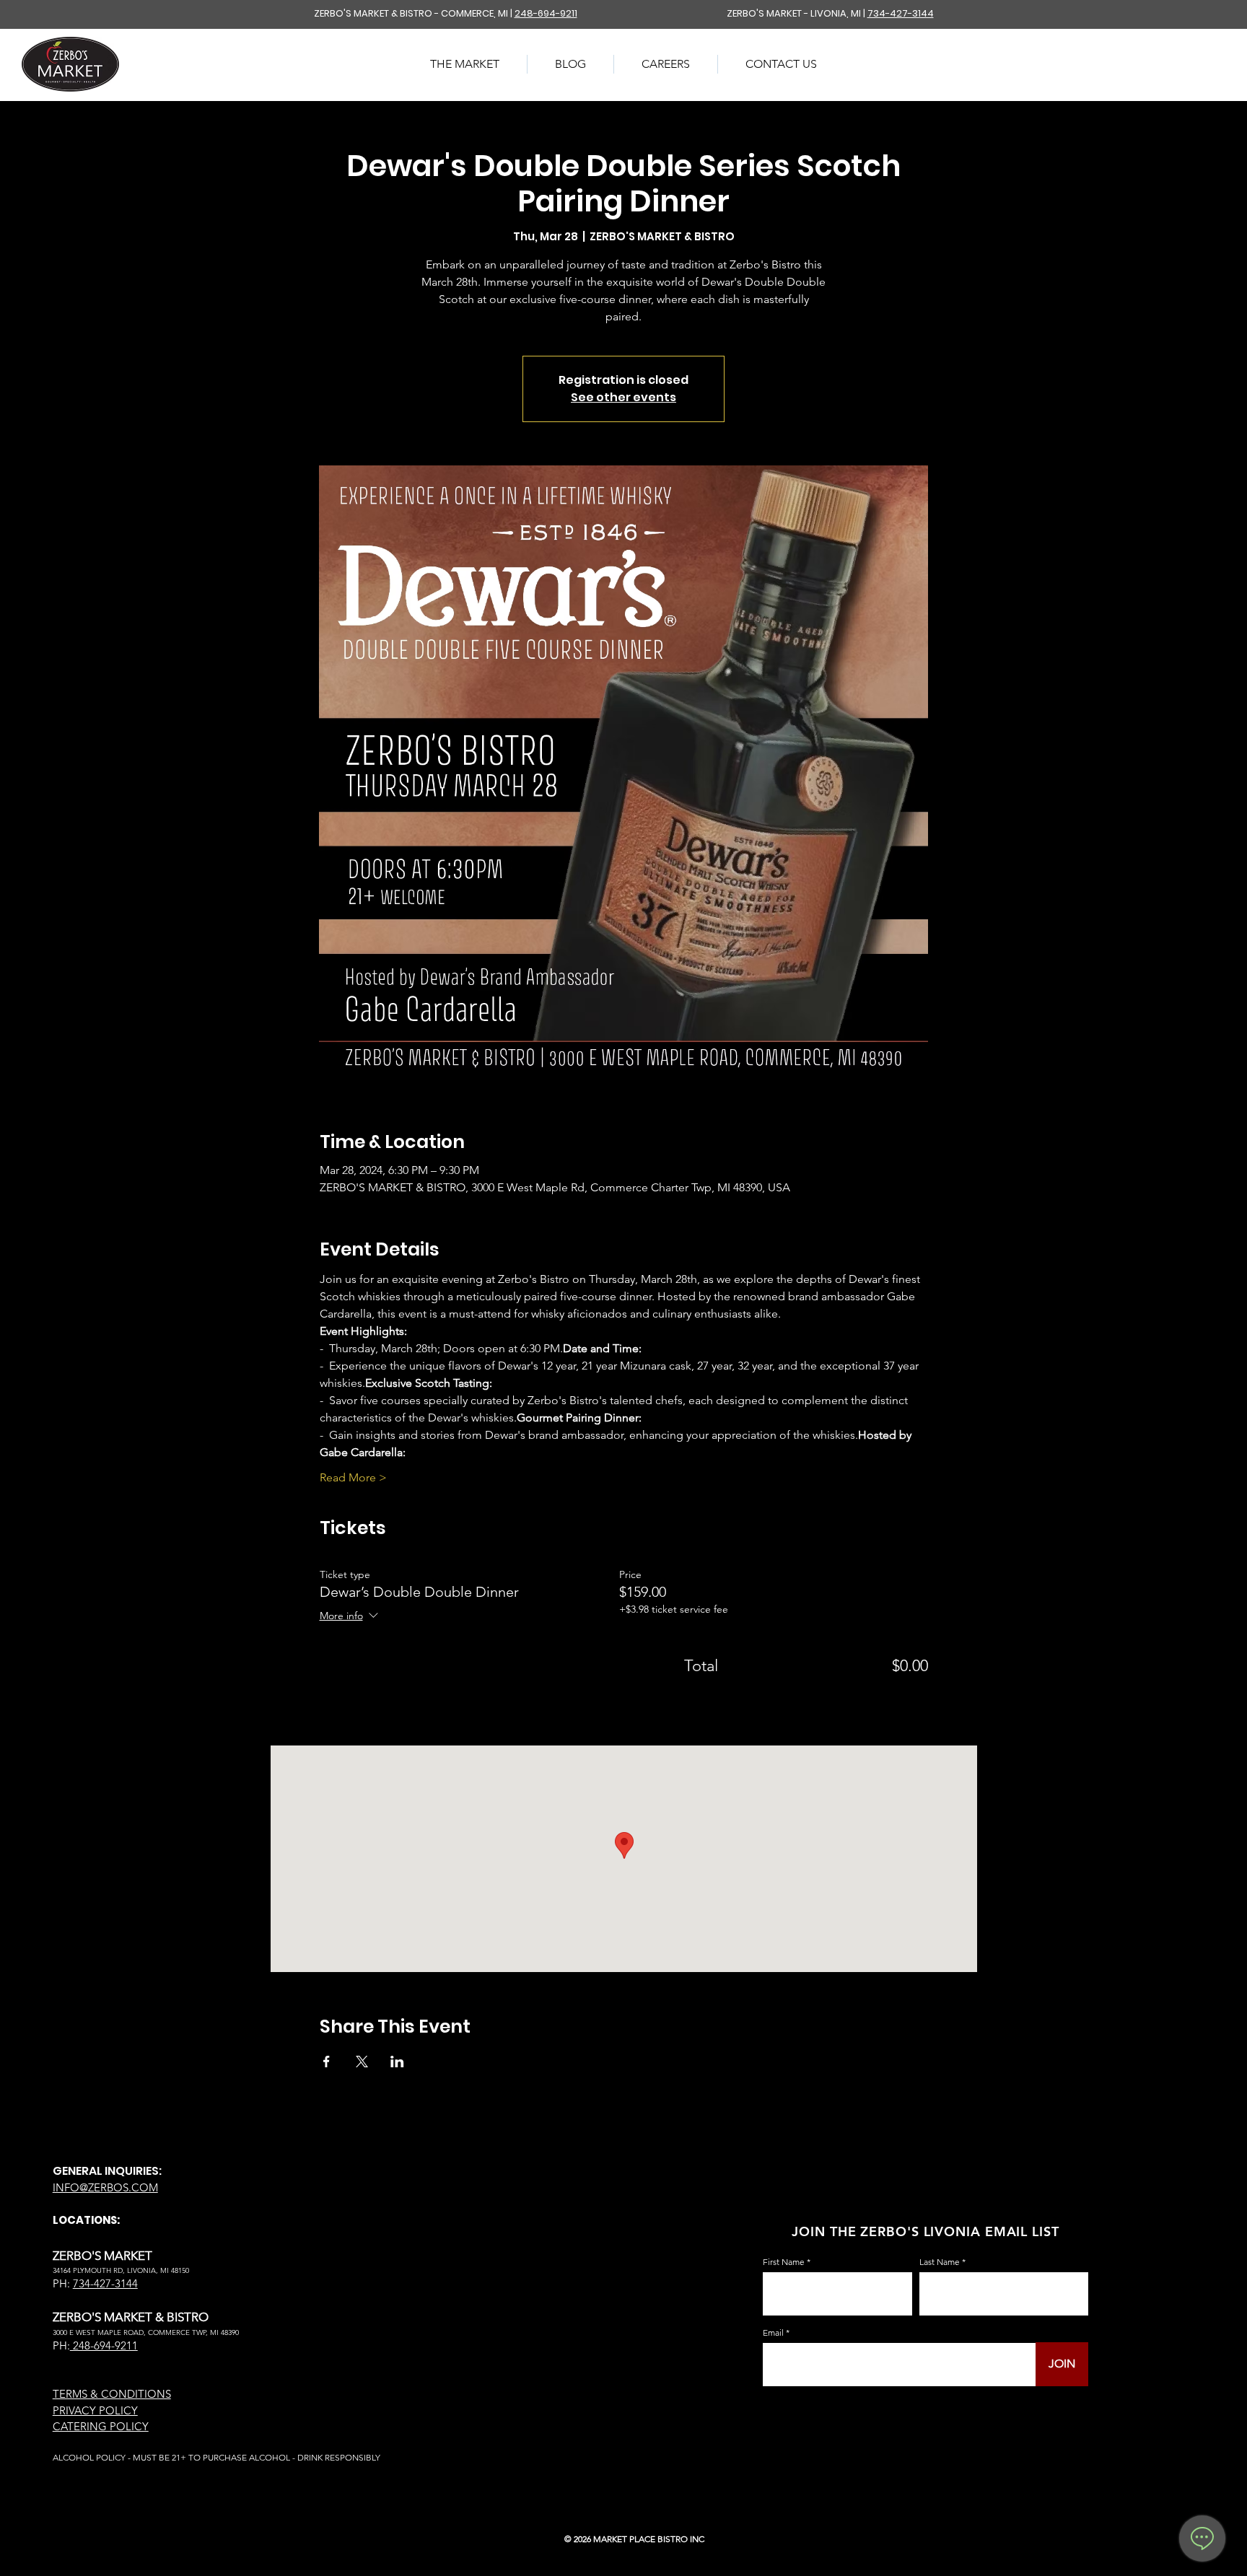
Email (773, 2333)
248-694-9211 (546, 13)
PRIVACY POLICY (95, 2410)
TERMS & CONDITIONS (112, 2394)
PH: (61, 2345)
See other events (623, 397)
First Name (784, 2262)
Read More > (353, 1477)
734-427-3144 (901, 13)
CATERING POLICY (101, 2426)
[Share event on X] (362, 2062)
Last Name (940, 2262)
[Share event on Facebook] (327, 2062)
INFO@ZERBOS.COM (105, 2187)
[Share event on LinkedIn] (397, 2062)
